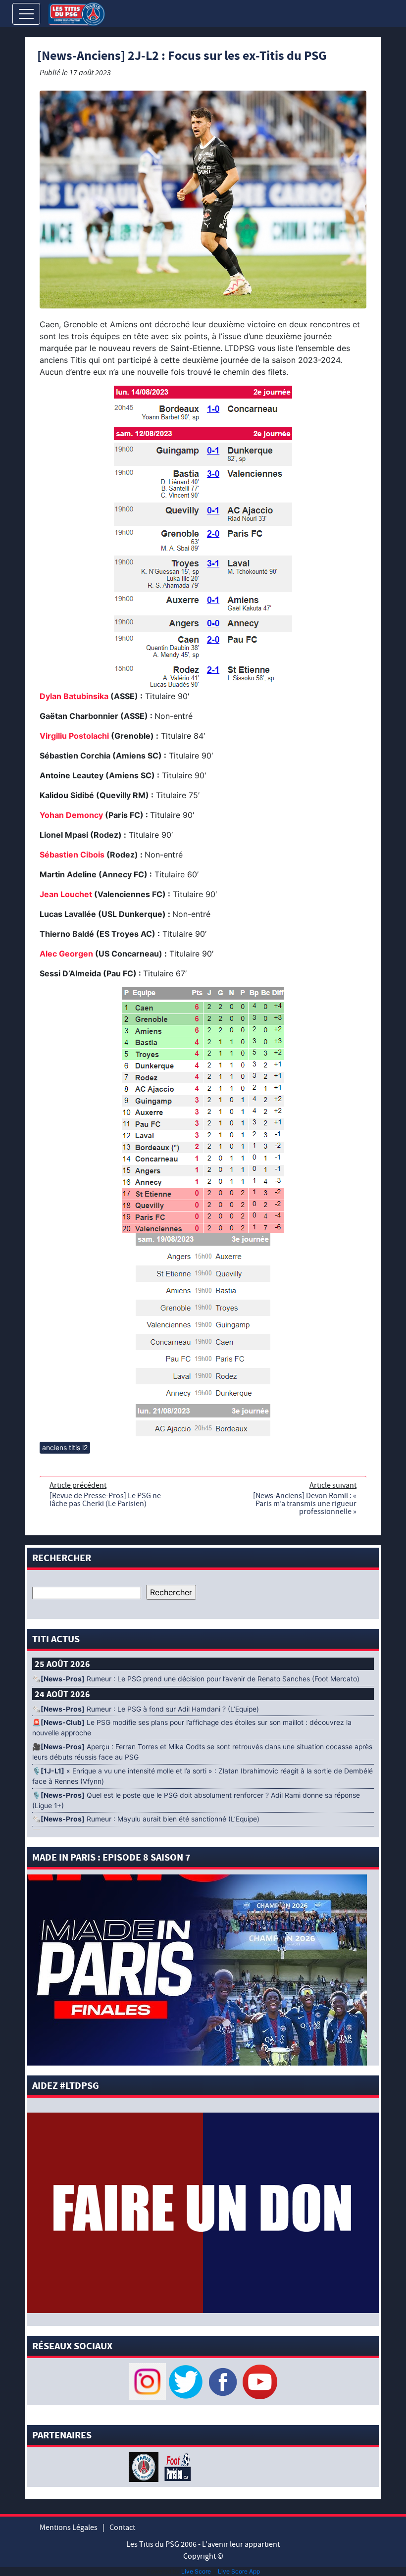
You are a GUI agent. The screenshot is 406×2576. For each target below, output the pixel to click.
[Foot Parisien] (176, 2466)
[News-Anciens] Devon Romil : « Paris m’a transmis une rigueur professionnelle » (305, 1504)
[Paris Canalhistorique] (145, 2466)
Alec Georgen (66, 954)
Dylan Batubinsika (74, 696)
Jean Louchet (66, 894)
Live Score (196, 2571)
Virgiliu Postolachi (74, 736)
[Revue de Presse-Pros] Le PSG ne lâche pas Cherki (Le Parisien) (105, 1500)
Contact (122, 2527)
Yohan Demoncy (71, 815)
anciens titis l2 (65, 1447)
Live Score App (239, 2571)
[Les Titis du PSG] (76, 13)
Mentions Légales (69, 2527)
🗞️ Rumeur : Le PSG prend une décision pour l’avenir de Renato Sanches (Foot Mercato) (196, 1679)
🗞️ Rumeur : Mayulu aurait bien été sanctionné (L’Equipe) (146, 1819)
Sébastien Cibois (72, 855)
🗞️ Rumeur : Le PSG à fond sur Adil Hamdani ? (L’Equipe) (146, 1709)
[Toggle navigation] (26, 14)
